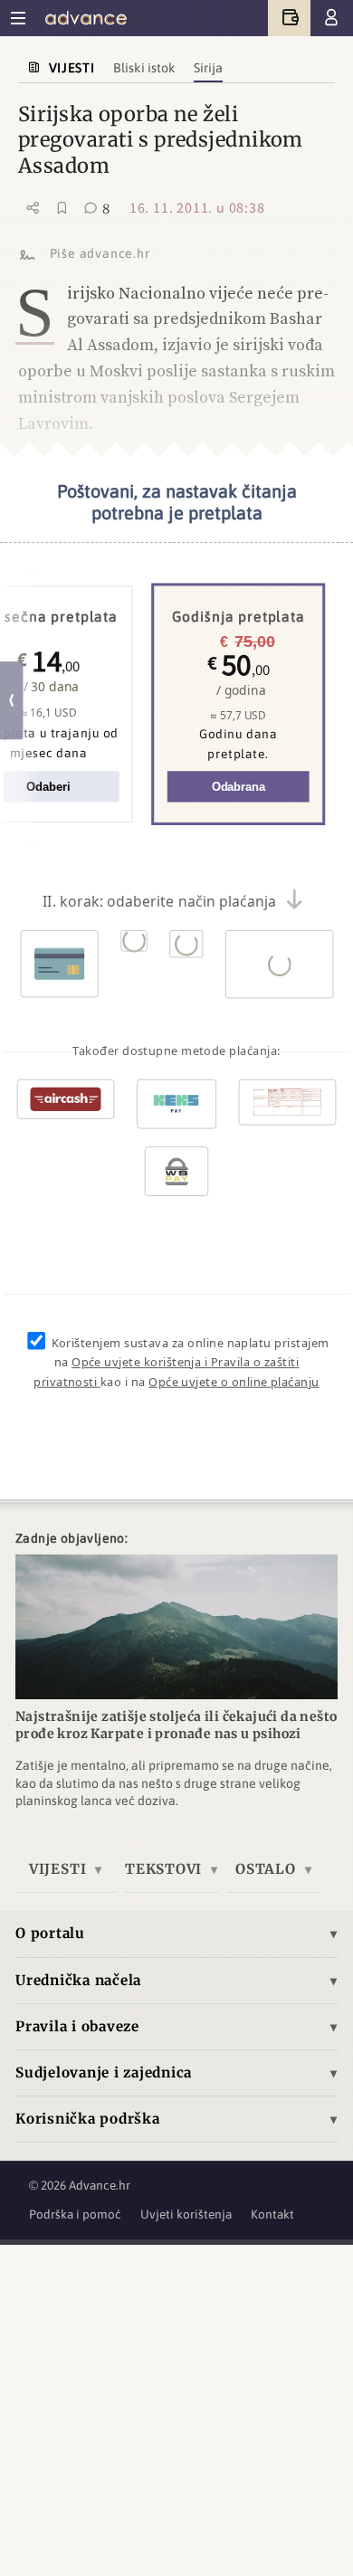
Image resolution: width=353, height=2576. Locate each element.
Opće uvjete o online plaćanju (234, 1383)
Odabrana (239, 788)
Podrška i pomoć (75, 2214)
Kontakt (272, 2214)
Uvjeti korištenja (186, 2214)
